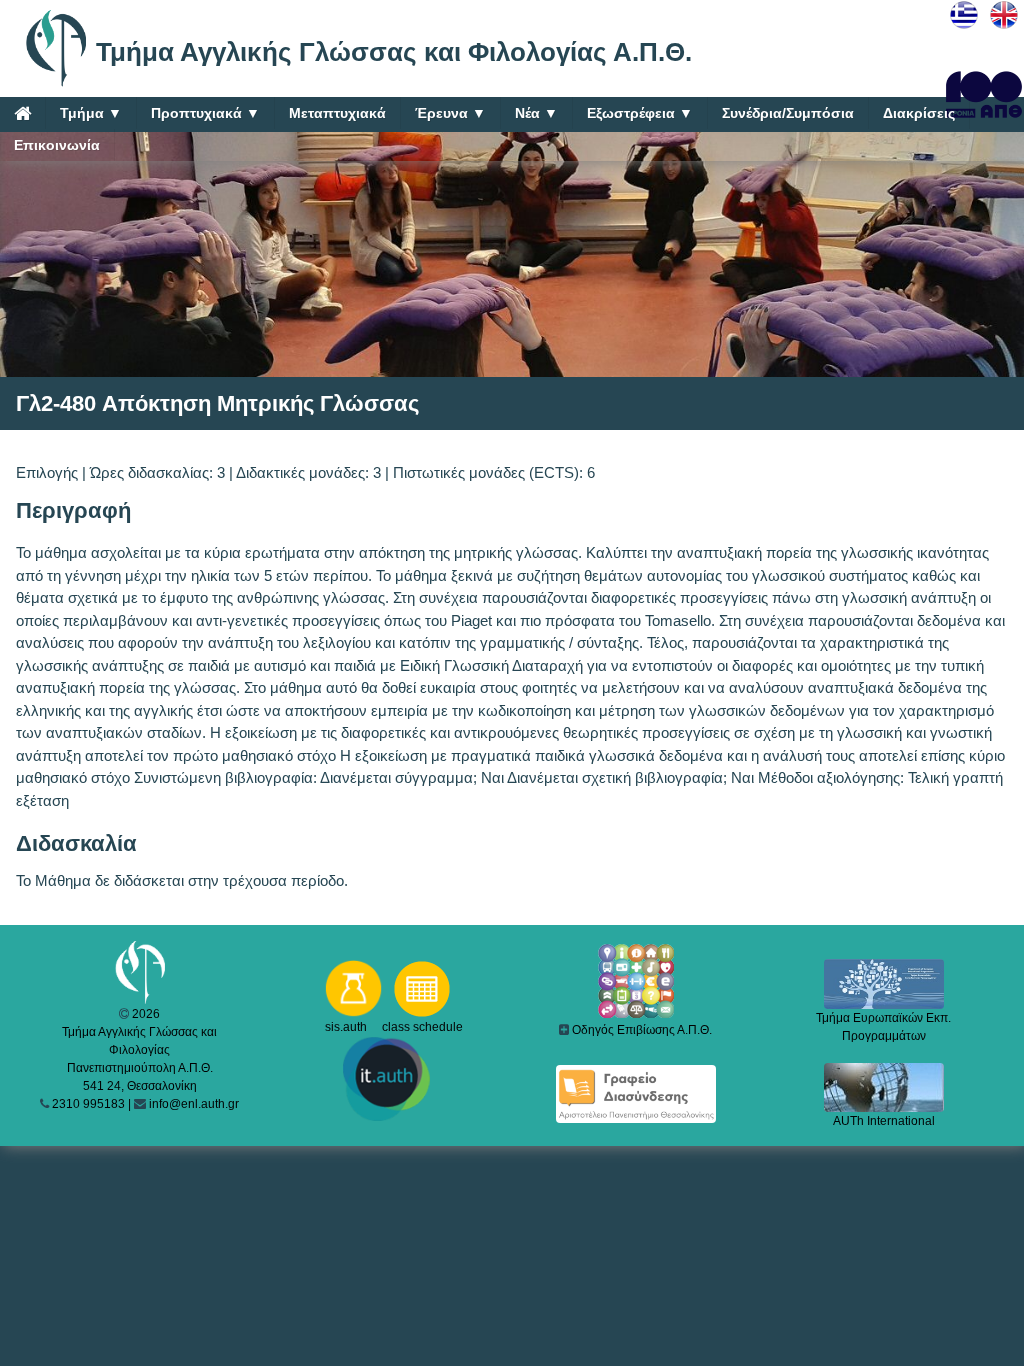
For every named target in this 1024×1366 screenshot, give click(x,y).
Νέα (536, 113)
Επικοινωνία (57, 145)
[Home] (22, 113)
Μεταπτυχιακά (337, 113)
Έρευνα (450, 113)
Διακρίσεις (919, 113)
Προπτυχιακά (205, 113)
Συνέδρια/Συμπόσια (788, 113)
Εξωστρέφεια (640, 113)
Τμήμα (91, 113)
